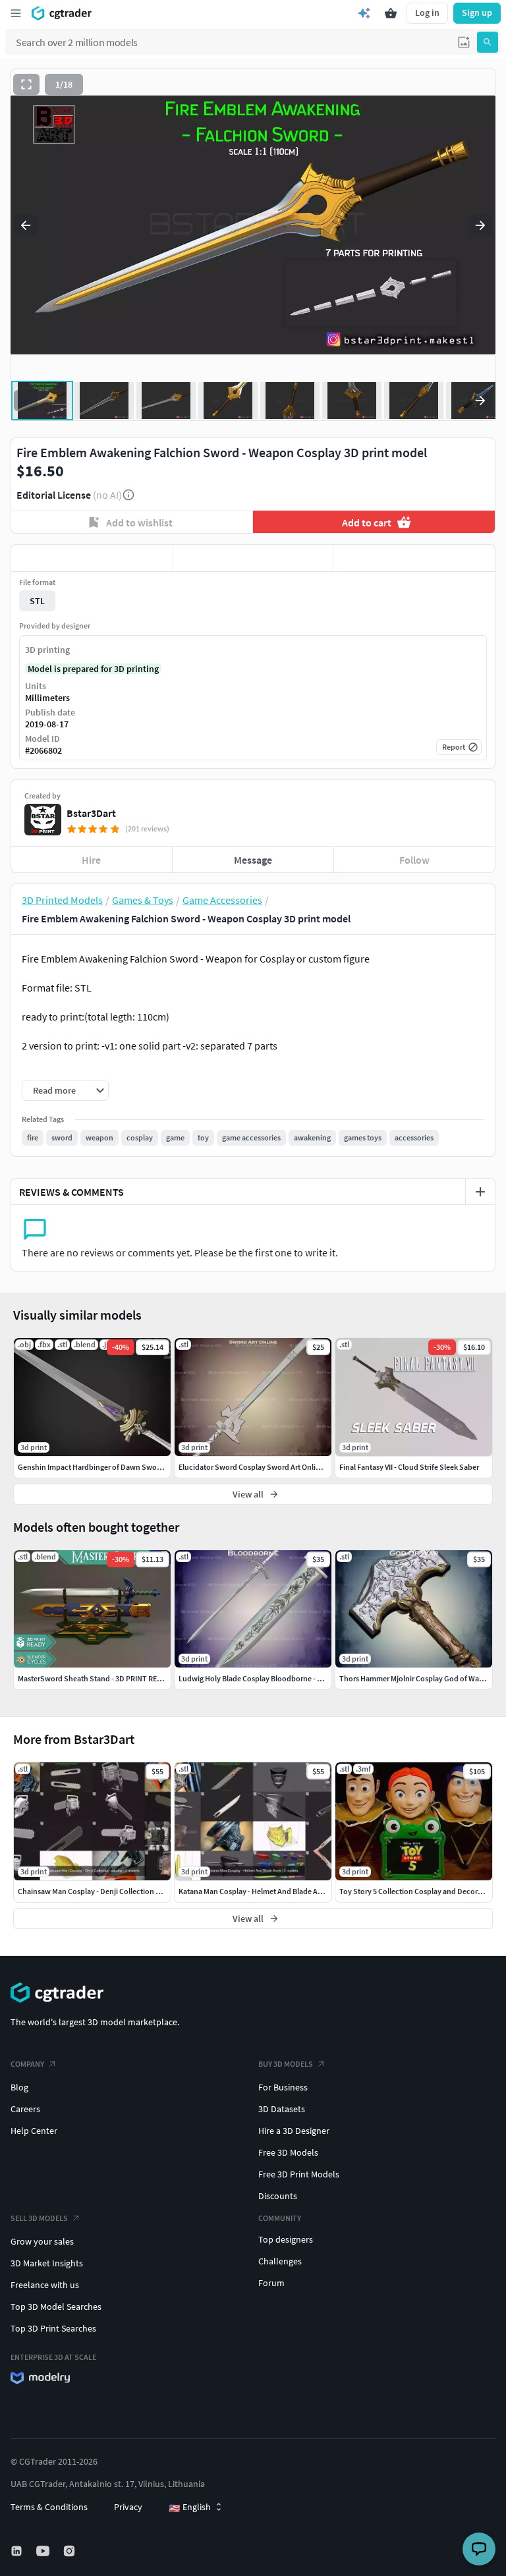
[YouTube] (44, 2551)
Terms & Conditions (49, 2507)
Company (27, 2064)
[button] (464, 42)
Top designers (286, 2239)
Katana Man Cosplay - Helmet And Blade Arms (254, 1891)
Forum (271, 2283)
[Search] (488, 42)
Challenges (280, 2261)
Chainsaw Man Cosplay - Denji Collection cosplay (100, 1891)
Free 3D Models (288, 2152)
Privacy (128, 2507)
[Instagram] (70, 2551)
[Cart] (391, 13)
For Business (283, 2087)
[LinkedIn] (18, 2551)
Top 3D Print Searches (53, 2328)
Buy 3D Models (286, 2064)
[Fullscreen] (26, 84)
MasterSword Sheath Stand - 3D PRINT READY (94, 1678)
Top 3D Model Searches (56, 2307)
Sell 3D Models (39, 2218)
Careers (25, 2109)
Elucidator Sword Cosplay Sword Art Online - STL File (267, 1467)
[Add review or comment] (480, 1192)
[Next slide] (480, 225)
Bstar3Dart (91, 813)
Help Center (34, 2131)
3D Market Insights (47, 2263)
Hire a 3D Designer (294, 2131)
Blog (19, 2087)
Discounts (278, 2196)
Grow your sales (42, 2241)
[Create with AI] (364, 13)
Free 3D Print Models (299, 2174)
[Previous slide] (26, 225)
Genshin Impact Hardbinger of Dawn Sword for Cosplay (111, 1467)
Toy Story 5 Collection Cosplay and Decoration (417, 1891)
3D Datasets (282, 2109)
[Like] (92, 558)
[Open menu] (16, 13)
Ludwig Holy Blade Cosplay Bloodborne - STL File (261, 1678)
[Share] (414, 558)
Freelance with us (45, 2285)
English (190, 2507)
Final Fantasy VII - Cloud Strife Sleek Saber (409, 1467)
